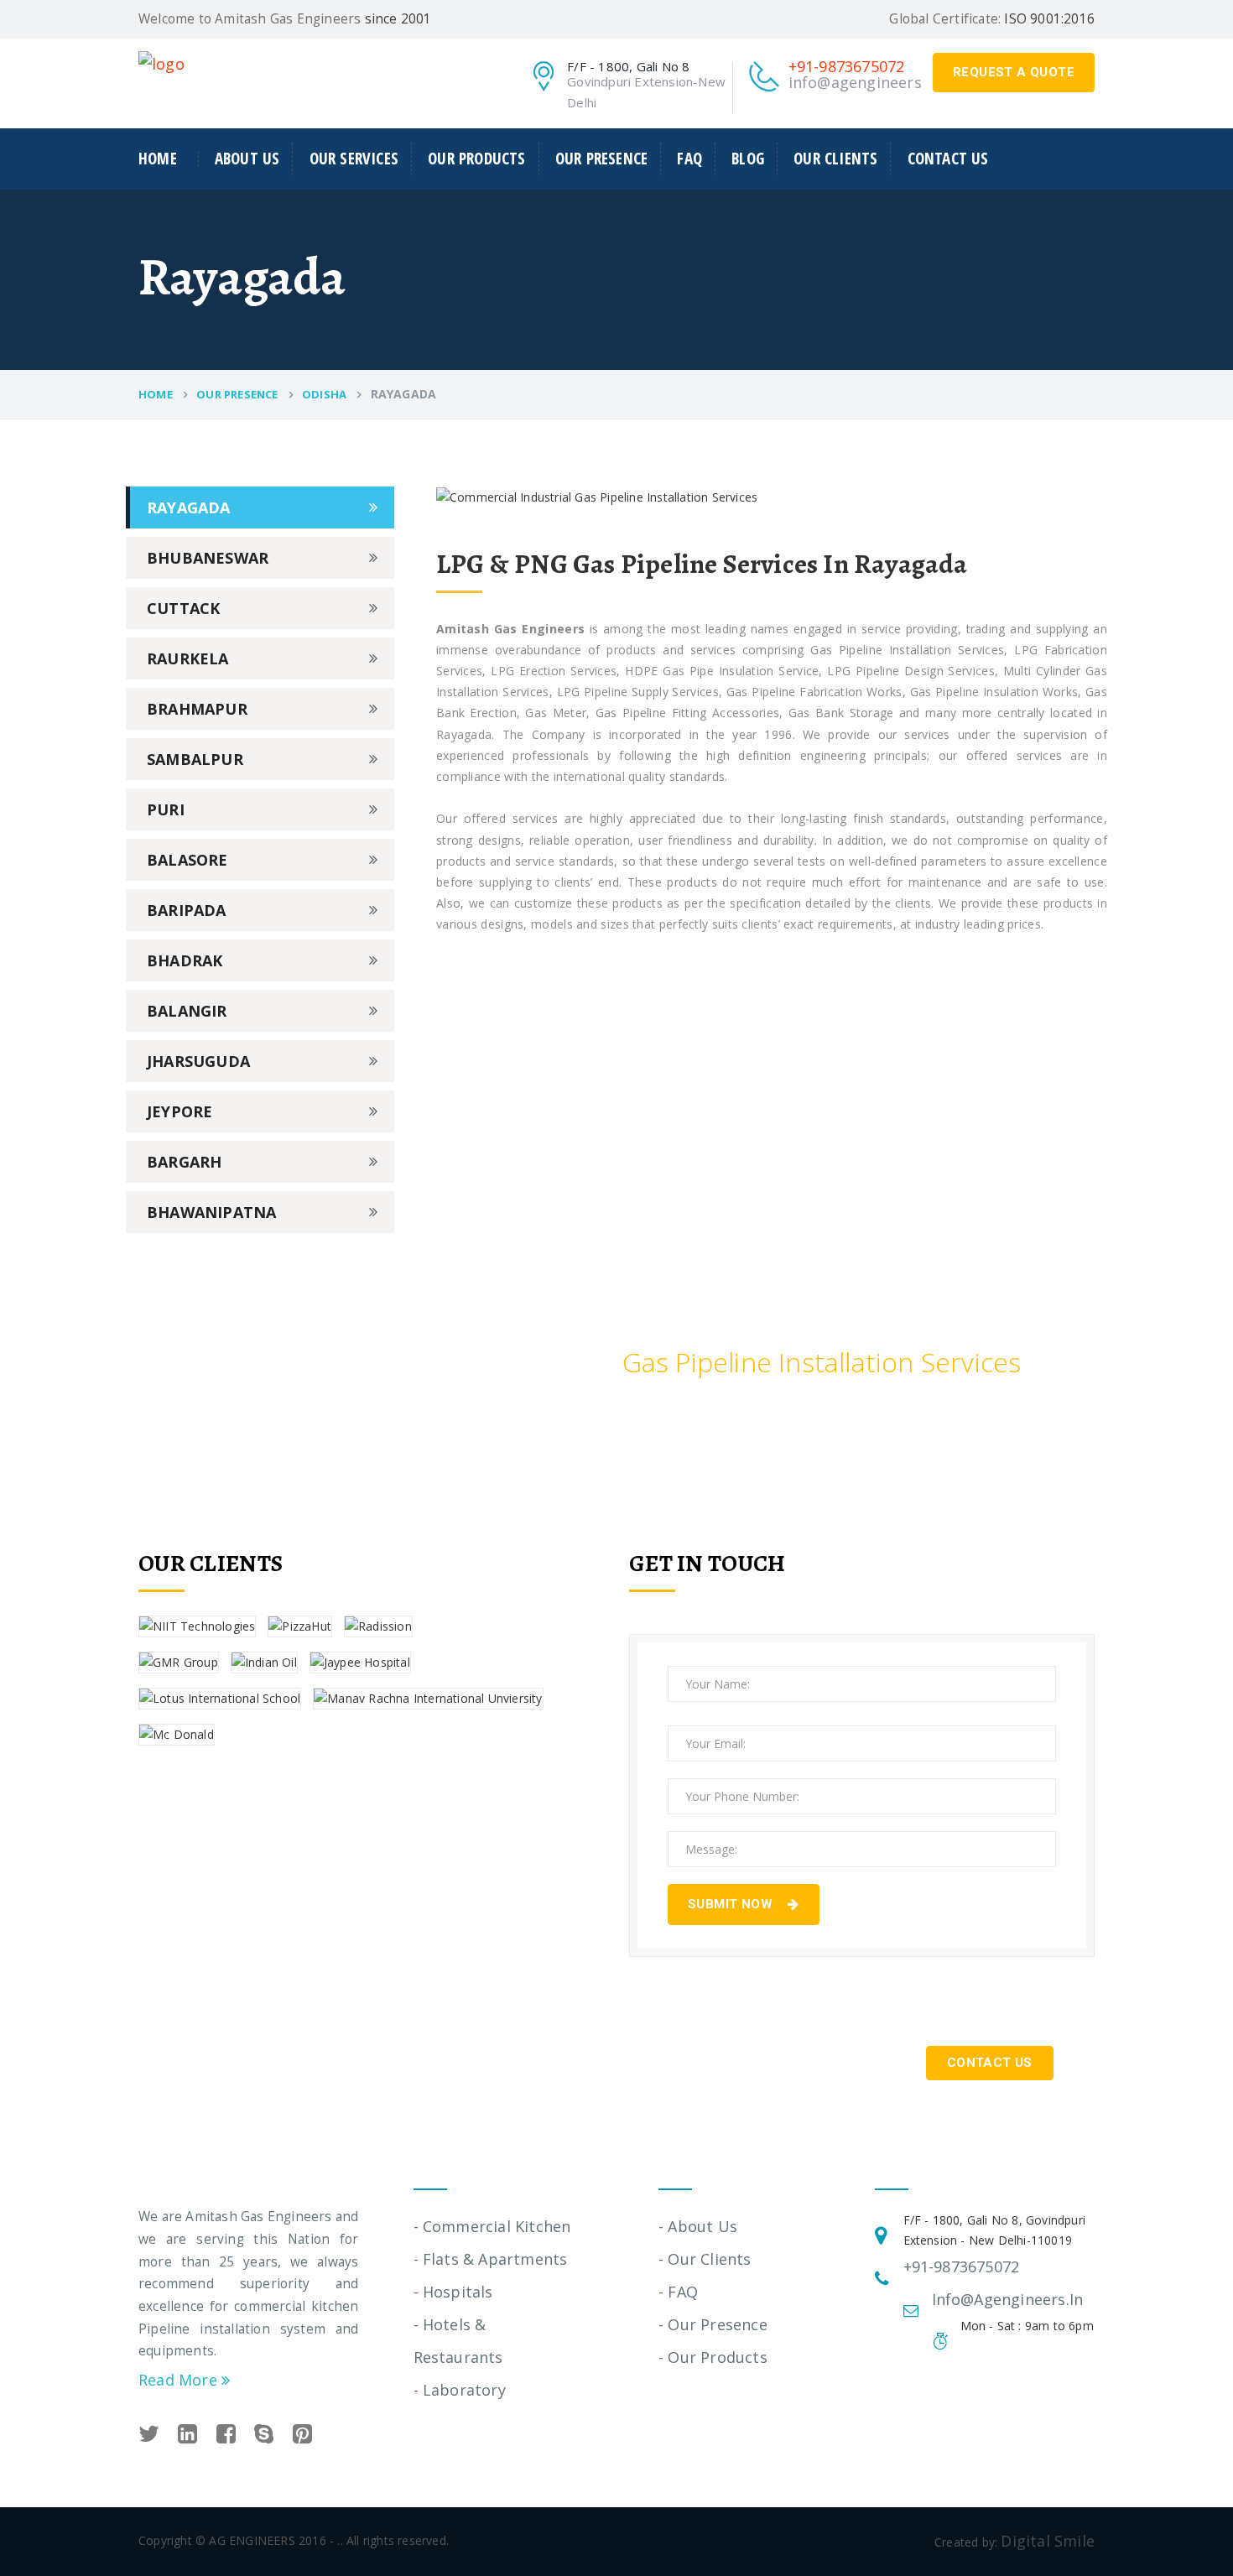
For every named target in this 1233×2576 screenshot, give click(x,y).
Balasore (187, 860)
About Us (247, 159)
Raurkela (188, 658)
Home (158, 159)
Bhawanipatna (211, 1212)
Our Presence (601, 159)
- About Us (698, 2226)
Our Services (354, 159)
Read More (180, 2380)
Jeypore (179, 1111)
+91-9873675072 (847, 66)
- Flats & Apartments (491, 2259)
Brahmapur (197, 709)
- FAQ (678, 2292)
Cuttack (183, 608)
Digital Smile (1048, 2541)
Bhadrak (185, 960)
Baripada (187, 910)
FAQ (689, 159)
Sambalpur (195, 759)
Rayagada (189, 507)
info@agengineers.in (864, 82)
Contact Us (948, 159)
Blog (748, 159)
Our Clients (835, 159)
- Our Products (713, 2357)
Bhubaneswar (208, 558)
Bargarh (184, 1162)
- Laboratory (460, 2390)
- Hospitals (453, 2292)
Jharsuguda (198, 1061)
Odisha (324, 394)
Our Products (476, 159)
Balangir (187, 1011)
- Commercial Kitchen (492, 2226)
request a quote (1014, 72)
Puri (166, 809)
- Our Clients (705, 2259)
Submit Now (732, 1904)
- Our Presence (713, 2324)
